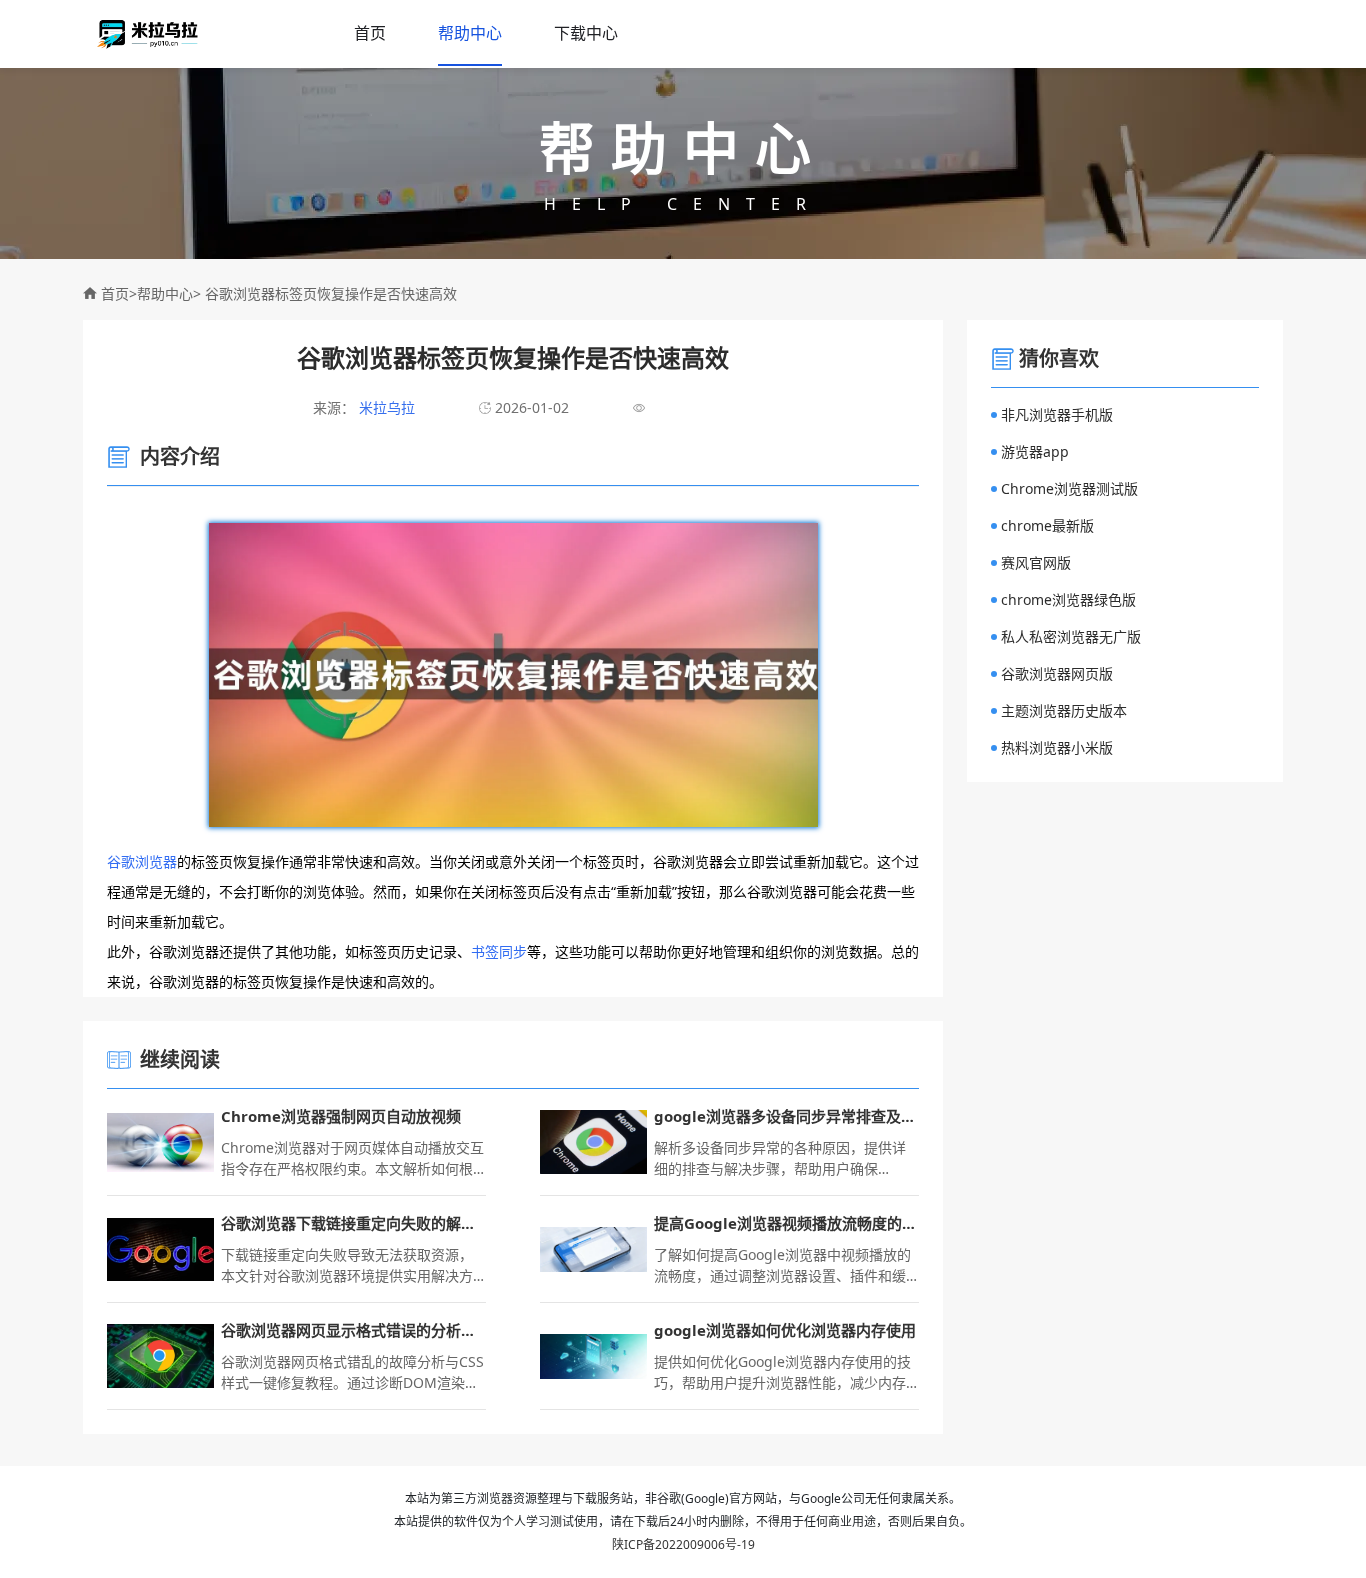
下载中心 (586, 33)
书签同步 (499, 951)
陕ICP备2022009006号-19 (683, 1544)
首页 (370, 33)
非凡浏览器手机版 (1057, 414)
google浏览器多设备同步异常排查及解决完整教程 (786, 1116)
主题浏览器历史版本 (1064, 710)
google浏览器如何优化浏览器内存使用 (785, 1330)
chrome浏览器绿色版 (1068, 599)
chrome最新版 (1047, 525)
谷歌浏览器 (142, 861)
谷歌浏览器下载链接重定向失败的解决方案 (353, 1223)
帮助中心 (470, 33)
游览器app (1035, 451)
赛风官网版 (1036, 562)
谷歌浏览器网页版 (1057, 673)
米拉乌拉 (385, 407)
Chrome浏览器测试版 (1069, 488)
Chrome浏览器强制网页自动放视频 (341, 1116)
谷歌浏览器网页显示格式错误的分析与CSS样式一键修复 (353, 1330)
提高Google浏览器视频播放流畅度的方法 (786, 1223)
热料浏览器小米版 (1057, 747)
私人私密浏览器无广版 (1071, 636)
